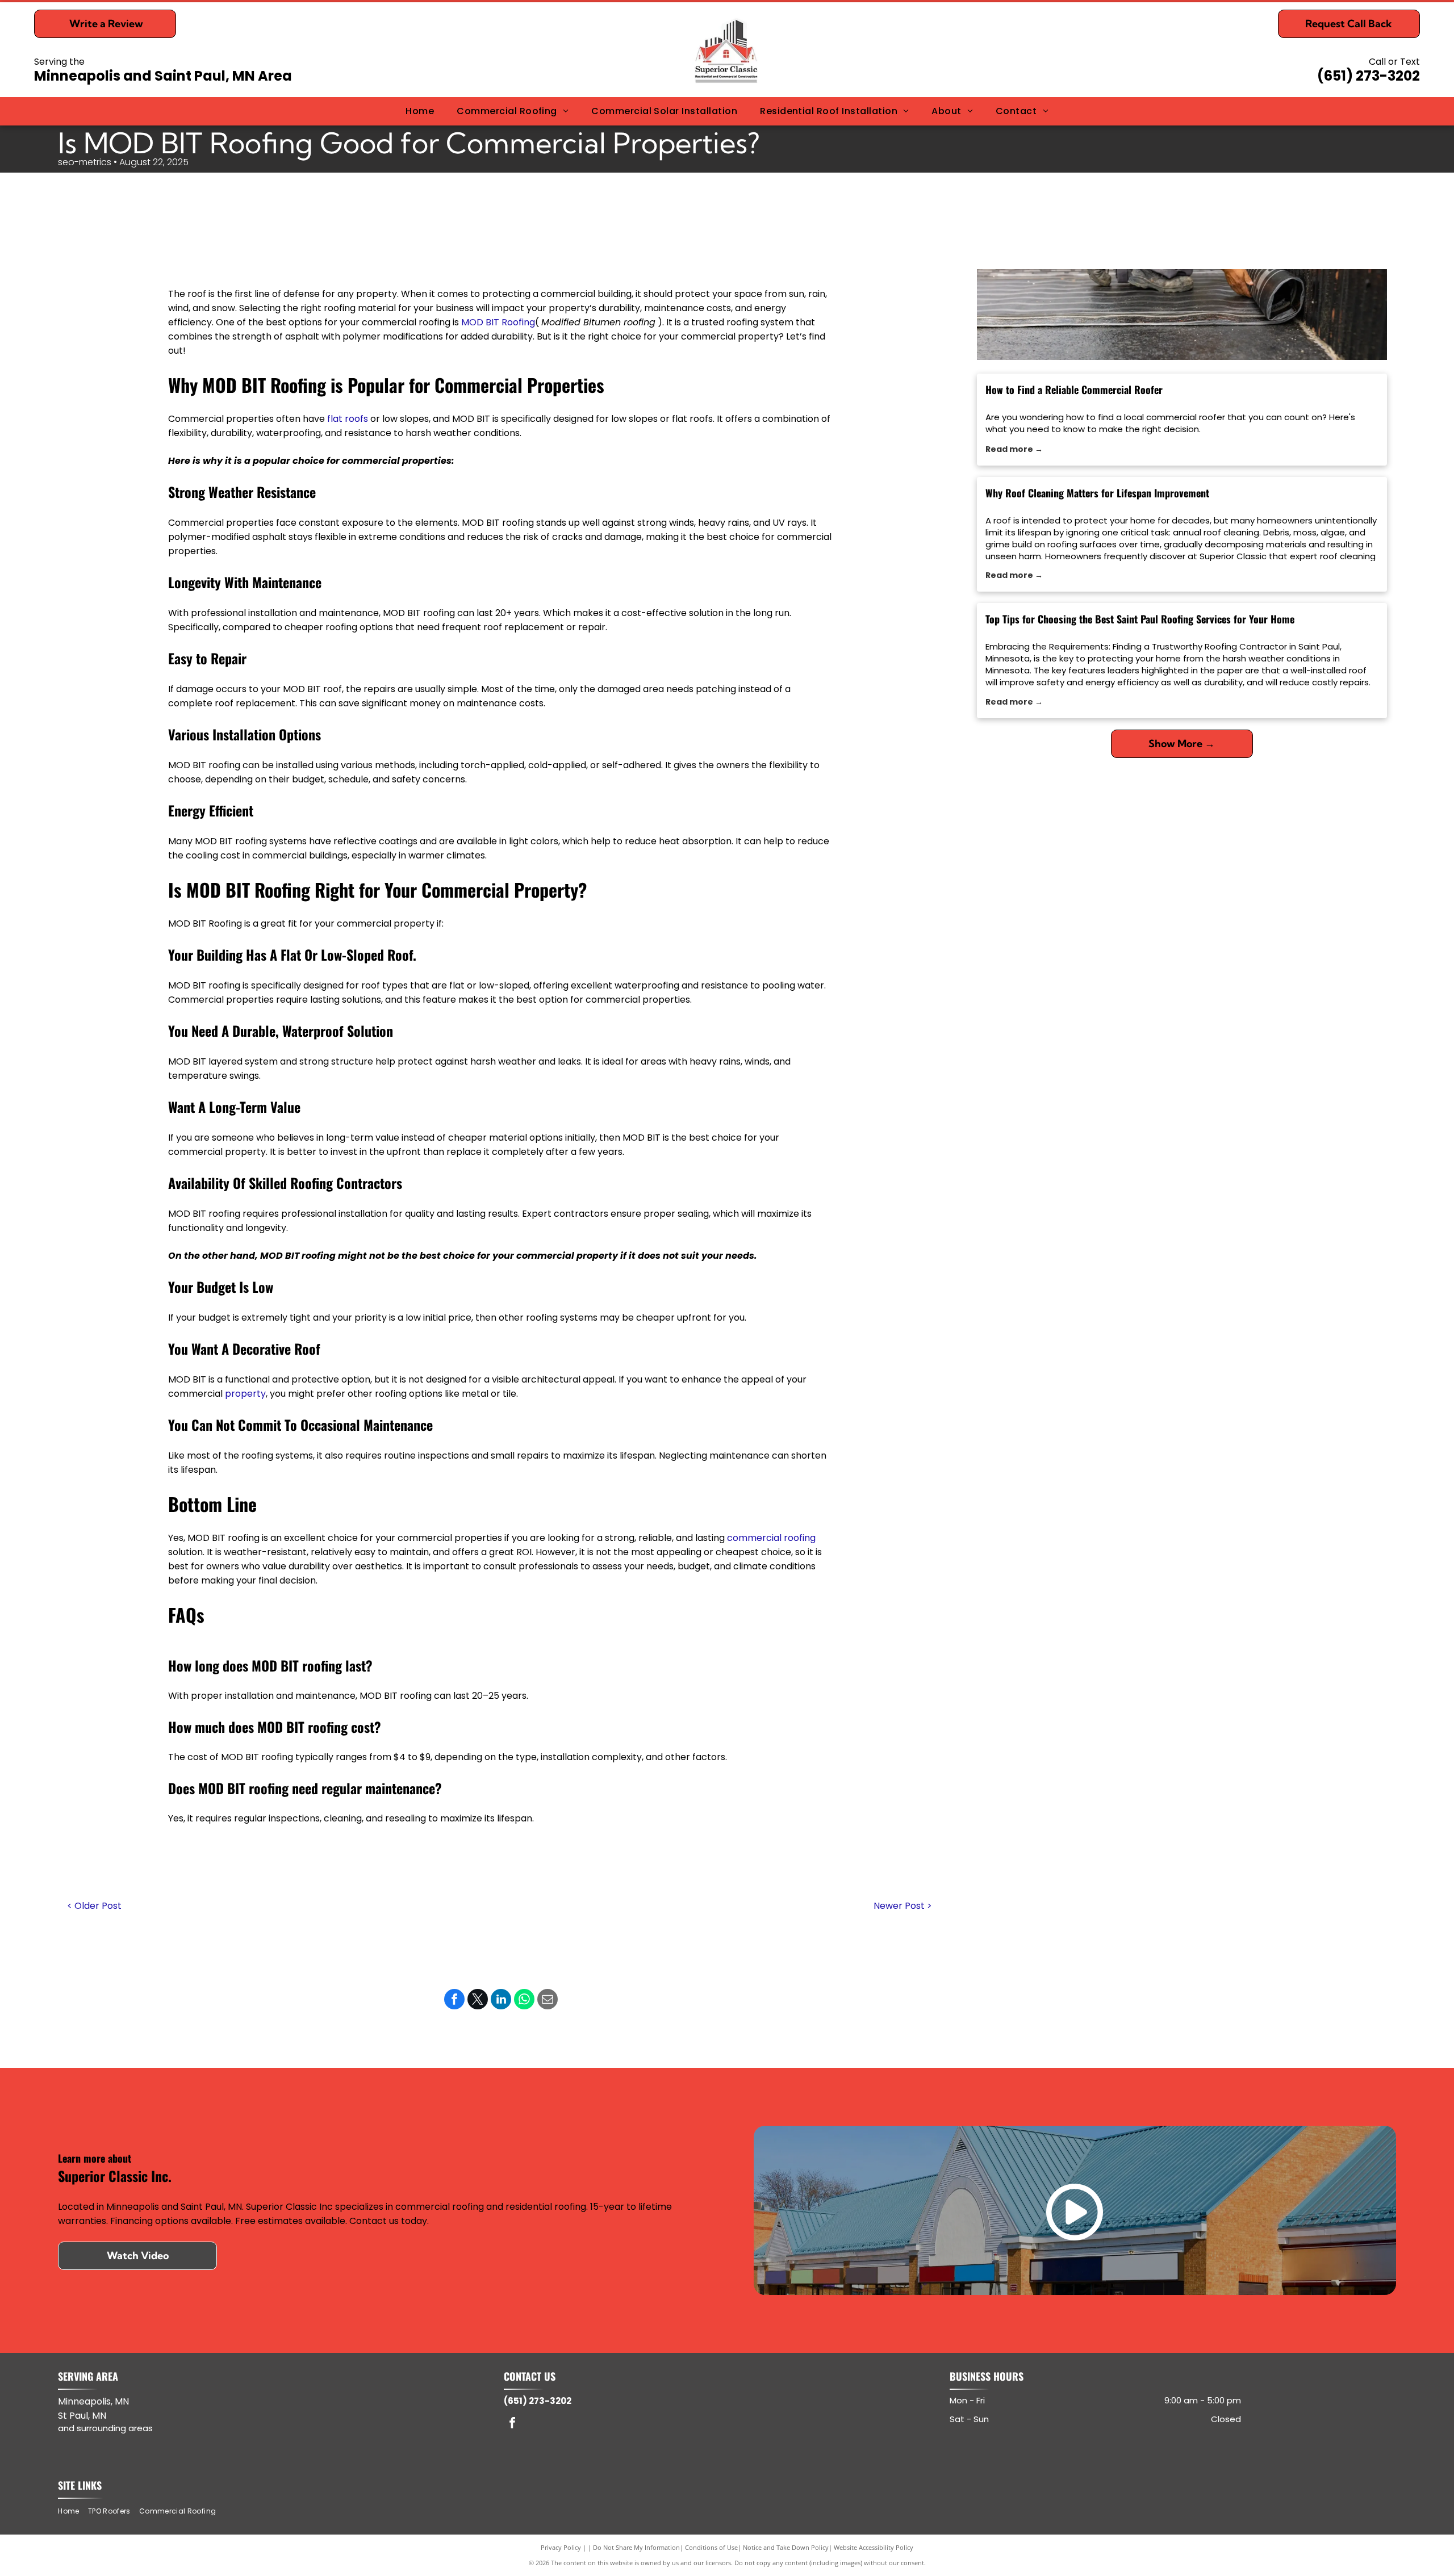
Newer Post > (903, 1906)
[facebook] (512, 2424)
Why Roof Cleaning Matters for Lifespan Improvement (1097, 493)
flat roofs (348, 419)
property (245, 1394)
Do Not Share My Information (636, 2547)
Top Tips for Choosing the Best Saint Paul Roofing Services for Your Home (1140, 619)
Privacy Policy (561, 2547)
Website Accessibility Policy (874, 2547)
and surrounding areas (105, 2428)
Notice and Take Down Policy (786, 2547)
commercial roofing (771, 1538)
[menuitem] (420, 111)
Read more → (1014, 449)
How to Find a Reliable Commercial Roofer (1074, 389)
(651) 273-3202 (1369, 76)
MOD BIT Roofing (498, 322)
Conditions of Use (711, 2547)
